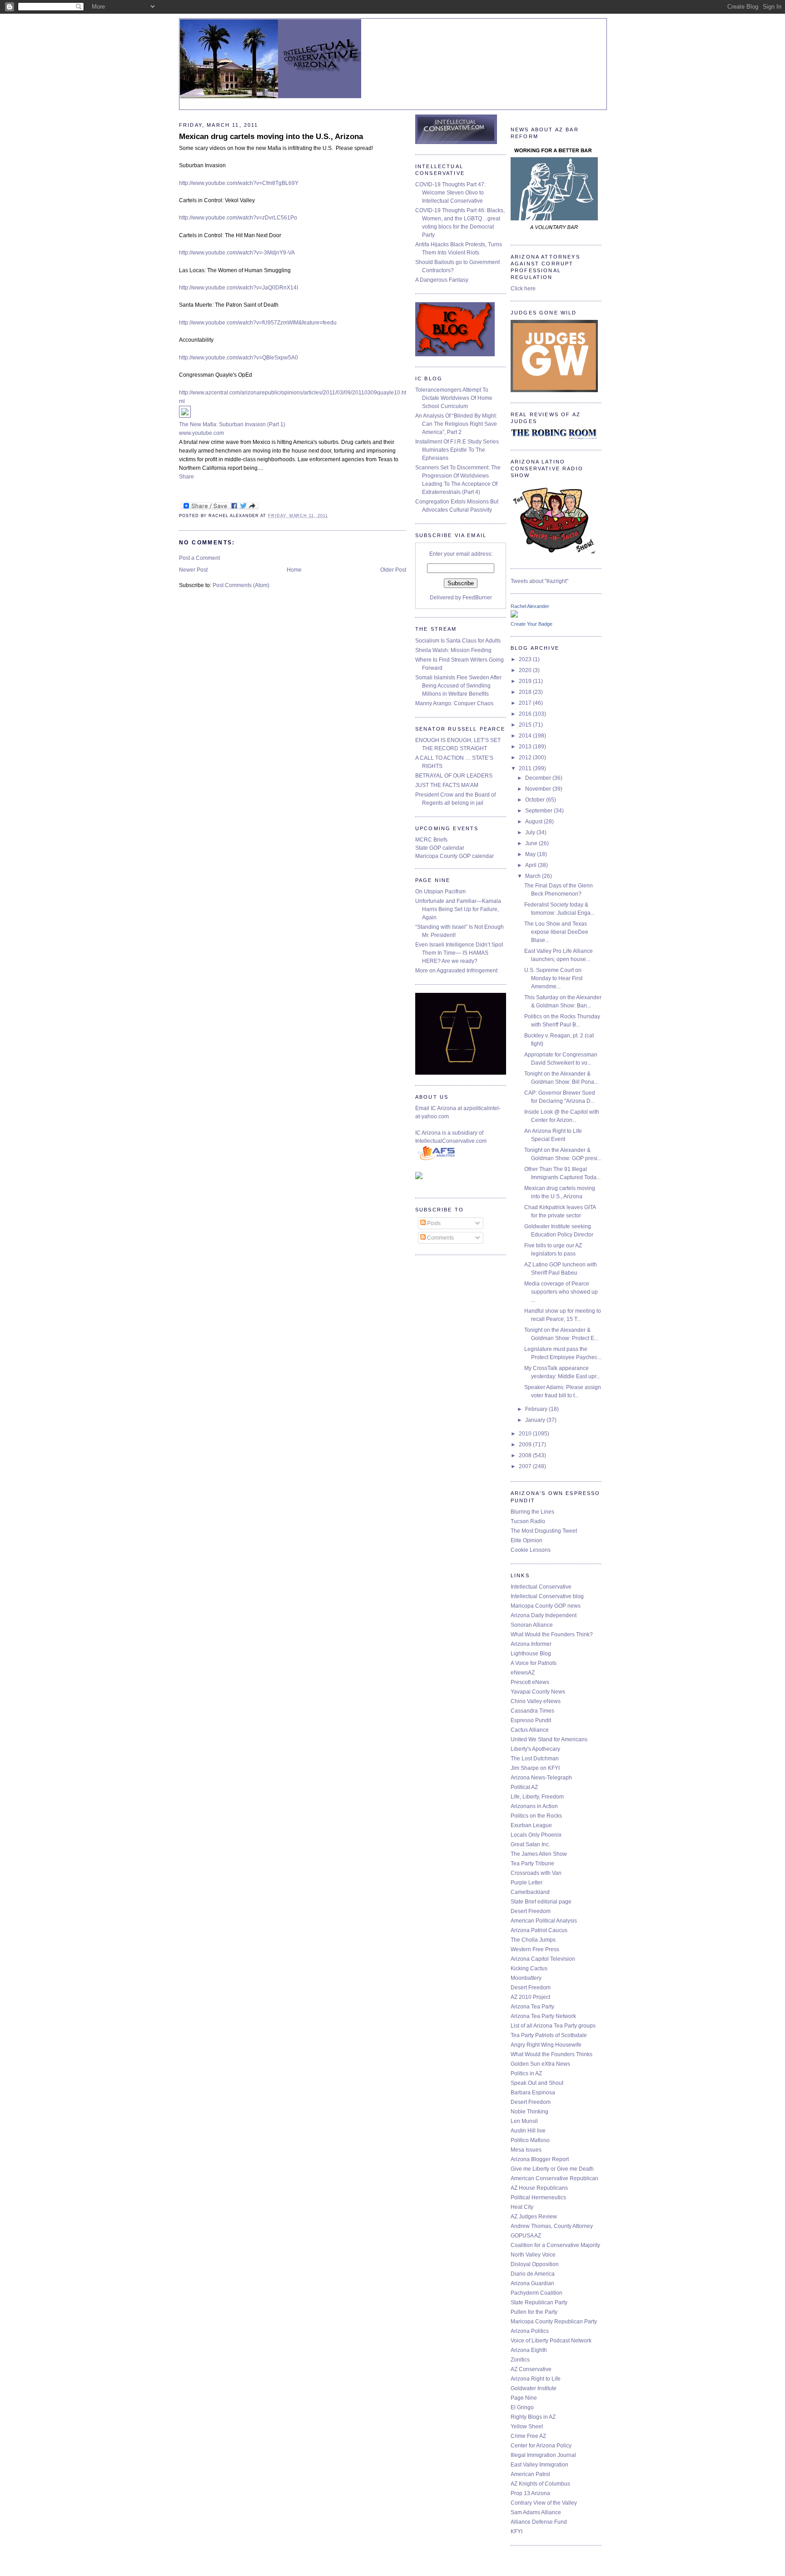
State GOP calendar (440, 848)
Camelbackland (530, 1892)
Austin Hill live (528, 2131)
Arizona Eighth (529, 2350)
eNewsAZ (523, 1673)
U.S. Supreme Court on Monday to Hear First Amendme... (553, 978)
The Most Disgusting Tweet (544, 1531)
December (539, 778)
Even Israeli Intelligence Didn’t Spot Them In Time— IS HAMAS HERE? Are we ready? (459, 953)
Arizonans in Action (534, 1806)
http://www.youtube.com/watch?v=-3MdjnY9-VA (237, 253)
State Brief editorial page (541, 1902)
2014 (526, 736)
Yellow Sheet (527, 2427)
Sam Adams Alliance (536, 2512)
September (539, 811)
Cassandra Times (532, 1711)
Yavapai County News (538, 1692)
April (532, 865)
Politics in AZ (526, 2073)
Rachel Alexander (530, 606)
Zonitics (520, 2360)
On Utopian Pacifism (440, 892)
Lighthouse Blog (531, 1654)
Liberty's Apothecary (535, 1749)
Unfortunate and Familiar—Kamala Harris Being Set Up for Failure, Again (458, 909)
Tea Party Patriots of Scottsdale (549, 2035)
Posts (433, 1223)
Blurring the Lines (532, 1512)
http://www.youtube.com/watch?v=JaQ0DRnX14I (238, 288)
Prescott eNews (530, 1682)
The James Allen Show (539, 1854)
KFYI (517, 2531)
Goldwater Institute (534, 2388)
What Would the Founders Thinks (551, 2054)
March (534, 876)
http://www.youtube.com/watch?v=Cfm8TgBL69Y (239, 183)
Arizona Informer (531, 1644)
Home (294, 570)
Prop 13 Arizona (530, 2493)
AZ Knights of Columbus (540, 2484)
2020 (526, 670)
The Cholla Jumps (533, 1940)
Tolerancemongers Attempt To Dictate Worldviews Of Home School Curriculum (454, 398)
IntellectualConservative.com (451, 1141)
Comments (440, 1238)
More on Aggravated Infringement (456, 971)
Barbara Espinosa (533, 2093)
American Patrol (530, 2474)
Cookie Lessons (531, 1550)
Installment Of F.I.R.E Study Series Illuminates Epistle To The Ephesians (457, 450)
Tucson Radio (528, 1521)
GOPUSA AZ (526, 2236)
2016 (526, 714)
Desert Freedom (531, 1911)
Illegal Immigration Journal (543, 2455)
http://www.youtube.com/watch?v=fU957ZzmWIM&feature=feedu (258, 323)
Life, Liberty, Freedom (537, 1797)
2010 (526, 1434)
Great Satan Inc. (530, 1844)
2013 (526, 747)
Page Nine (524, 2398)
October (536, 800)
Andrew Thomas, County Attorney (552, 2226)
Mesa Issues (526, 2150)
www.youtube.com (201, 433)
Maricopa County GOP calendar (455, 856)
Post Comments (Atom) (241, 585)
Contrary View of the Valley (544, 2503)
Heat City (522, 2207)
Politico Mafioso (530, 2140)
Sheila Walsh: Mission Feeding (453, 650)
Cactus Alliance (530, 1730)
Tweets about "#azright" (539, 581)
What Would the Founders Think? (552, 1634)
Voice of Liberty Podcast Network (551, 2341)
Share (186, 477)
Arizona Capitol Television (543, 1959)
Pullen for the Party (534, 2312)
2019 (526, 681)
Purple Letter (527, 1883)
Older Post (393, 570)
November (539, 789)
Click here (523, 289)
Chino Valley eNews (536, 1701)
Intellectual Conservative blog (547, 1596)
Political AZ (524, 1787)
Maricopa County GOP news (546, 1606)
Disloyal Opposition (535, 2264)
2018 (526, 692)
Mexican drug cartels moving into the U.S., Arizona (271, 137)
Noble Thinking (529, 2112)
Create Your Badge (532, 624)
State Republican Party (539, 2302)
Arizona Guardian (532, 2283)
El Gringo (522, 2407)
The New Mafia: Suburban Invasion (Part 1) (232, 424)
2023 (526, 659)
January (536, 1420)
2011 (526, 768)
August (534, 822)
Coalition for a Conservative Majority (555, 2245)
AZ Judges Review (534, 2217)
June (532, 843)
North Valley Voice (533, 2255)
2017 (526, 703)
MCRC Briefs (431, 840)
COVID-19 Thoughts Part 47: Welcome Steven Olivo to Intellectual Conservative (450, 193)
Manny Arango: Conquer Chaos (454, 703)
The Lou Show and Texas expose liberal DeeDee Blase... (556, 932)
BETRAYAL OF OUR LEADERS (454, 776)
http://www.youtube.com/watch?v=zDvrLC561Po (238, 218)
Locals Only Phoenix (536, 1835)
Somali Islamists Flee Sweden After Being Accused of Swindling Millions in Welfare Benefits (458, 686)
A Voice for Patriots (534, 1663)
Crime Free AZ (528, 2436)
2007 (526, 1466)
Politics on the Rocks (536, 1816)
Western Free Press (535, 1949)
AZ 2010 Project (530, 1997)
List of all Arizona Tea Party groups (553, 2026)
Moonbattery (526, 1978)
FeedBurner (477, 598)
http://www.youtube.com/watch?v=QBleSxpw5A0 (238, 358)
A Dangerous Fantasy (442, 280)
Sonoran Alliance (532, 1625)
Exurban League (531, 1825)
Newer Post (193, 570)
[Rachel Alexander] (514, 616)
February (537, 1409)
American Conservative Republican (554, 2178)
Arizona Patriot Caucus (539, 1930)
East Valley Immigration (539, 2465)
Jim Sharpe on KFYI (535, 1768)
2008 (526, 1455)
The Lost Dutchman (535, 1759)
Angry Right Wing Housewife (546, 2045)
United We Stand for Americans (549, 1739)
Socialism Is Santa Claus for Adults (458, 641)
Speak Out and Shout (537, 2083)
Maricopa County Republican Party (554, 2322)
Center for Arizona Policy (541, 2446)
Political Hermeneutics (538, 2197)
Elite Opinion (527, 1540)
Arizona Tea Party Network (543, 2016)
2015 (526, 725)
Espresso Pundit (531, 1720)
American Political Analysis (544, 1921)
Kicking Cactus (529, 1968)
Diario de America (533, 2274)
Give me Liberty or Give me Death (552, 2169)
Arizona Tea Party (532, 2007)
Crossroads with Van (536, 1873)
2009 (526, 1445)
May (531, 854)
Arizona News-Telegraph (541, 1778)
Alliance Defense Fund (539, 2522)
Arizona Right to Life (536, 2379)
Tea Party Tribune (532, 1863)
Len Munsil (524, 2121)
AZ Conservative (531, 2369)
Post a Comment (199, 558)
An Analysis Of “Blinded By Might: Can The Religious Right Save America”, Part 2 (456, 424)
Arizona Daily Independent (544, 1615)
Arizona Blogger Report (540, 2159)
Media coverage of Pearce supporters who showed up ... (561, 1292)
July (531, 832)
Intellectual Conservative (541, 1587)
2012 (526, 757)
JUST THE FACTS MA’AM (447, 785)
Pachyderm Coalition (537, 2293)
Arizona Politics (530, 2331)
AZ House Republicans (539, 2188)
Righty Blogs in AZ (533, 2417)
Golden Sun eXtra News (540, 2064)
